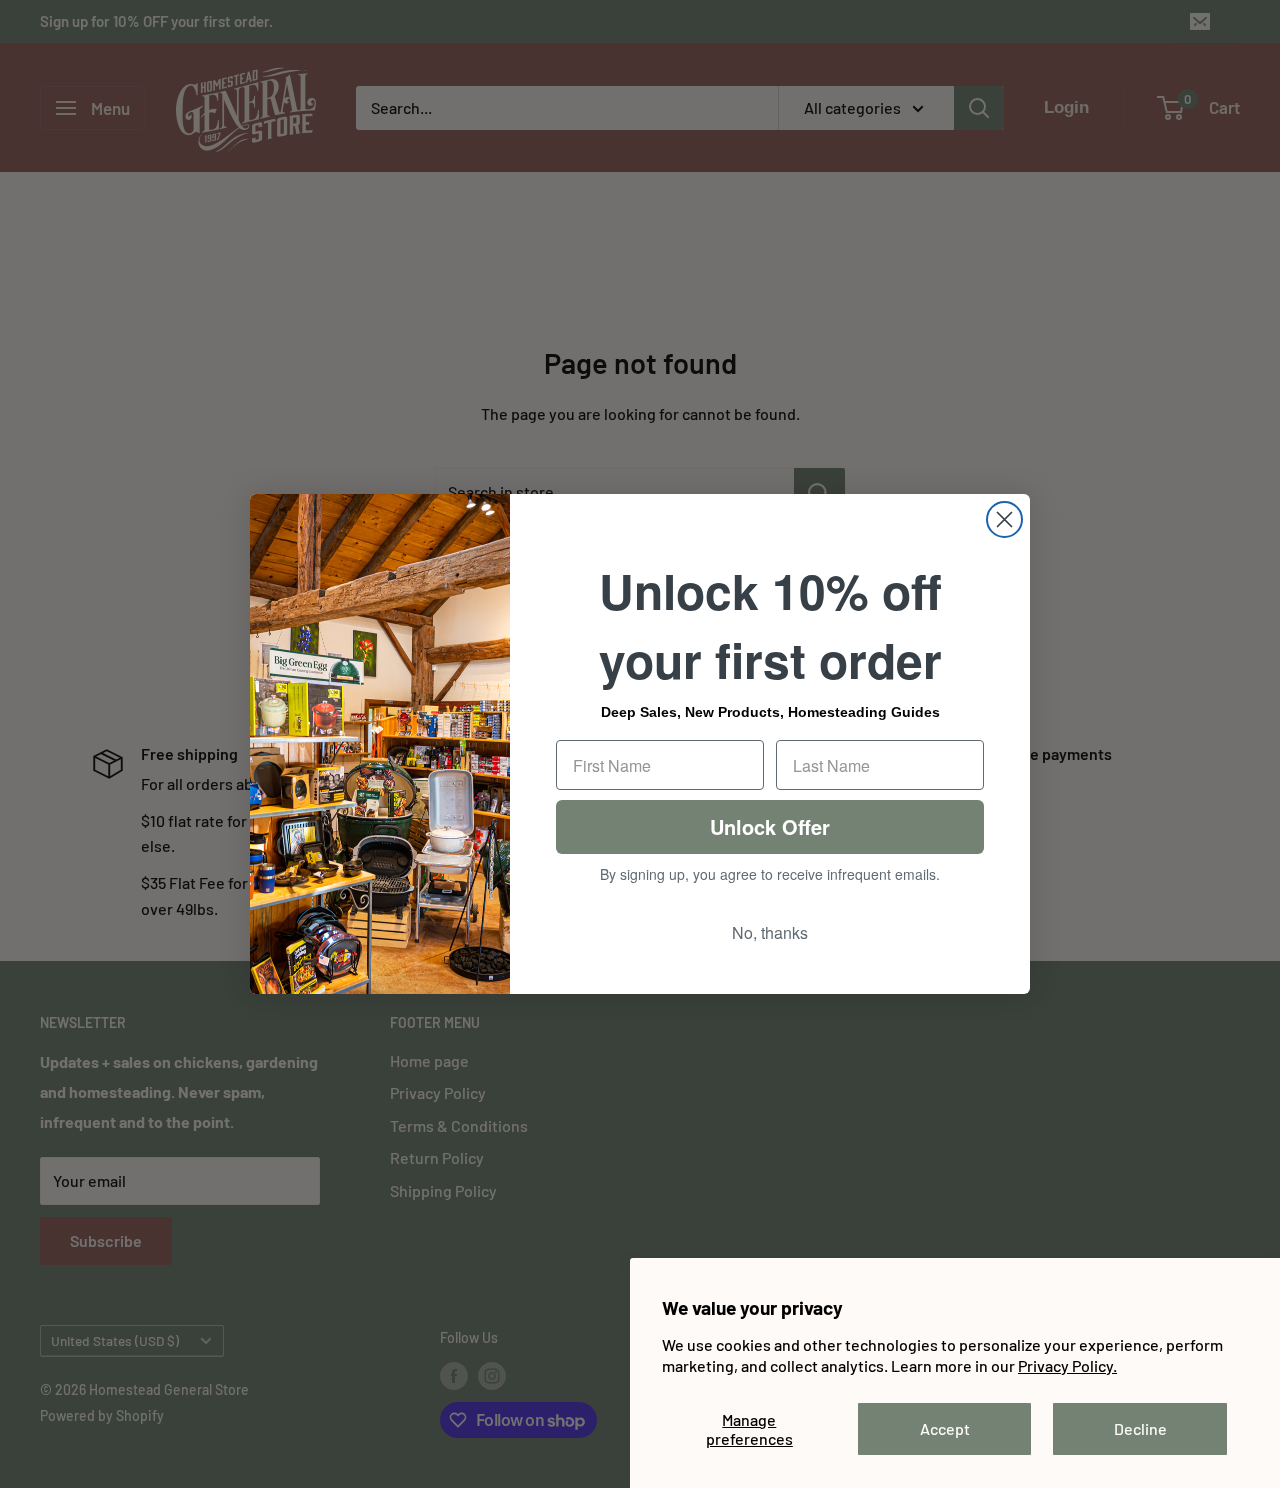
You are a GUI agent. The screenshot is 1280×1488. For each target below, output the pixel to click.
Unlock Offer (770, 826)
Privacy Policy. (1067, 1365)
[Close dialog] (1004, 519)
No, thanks (770, 932)
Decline (1140, 1428)
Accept (945, 1428)
